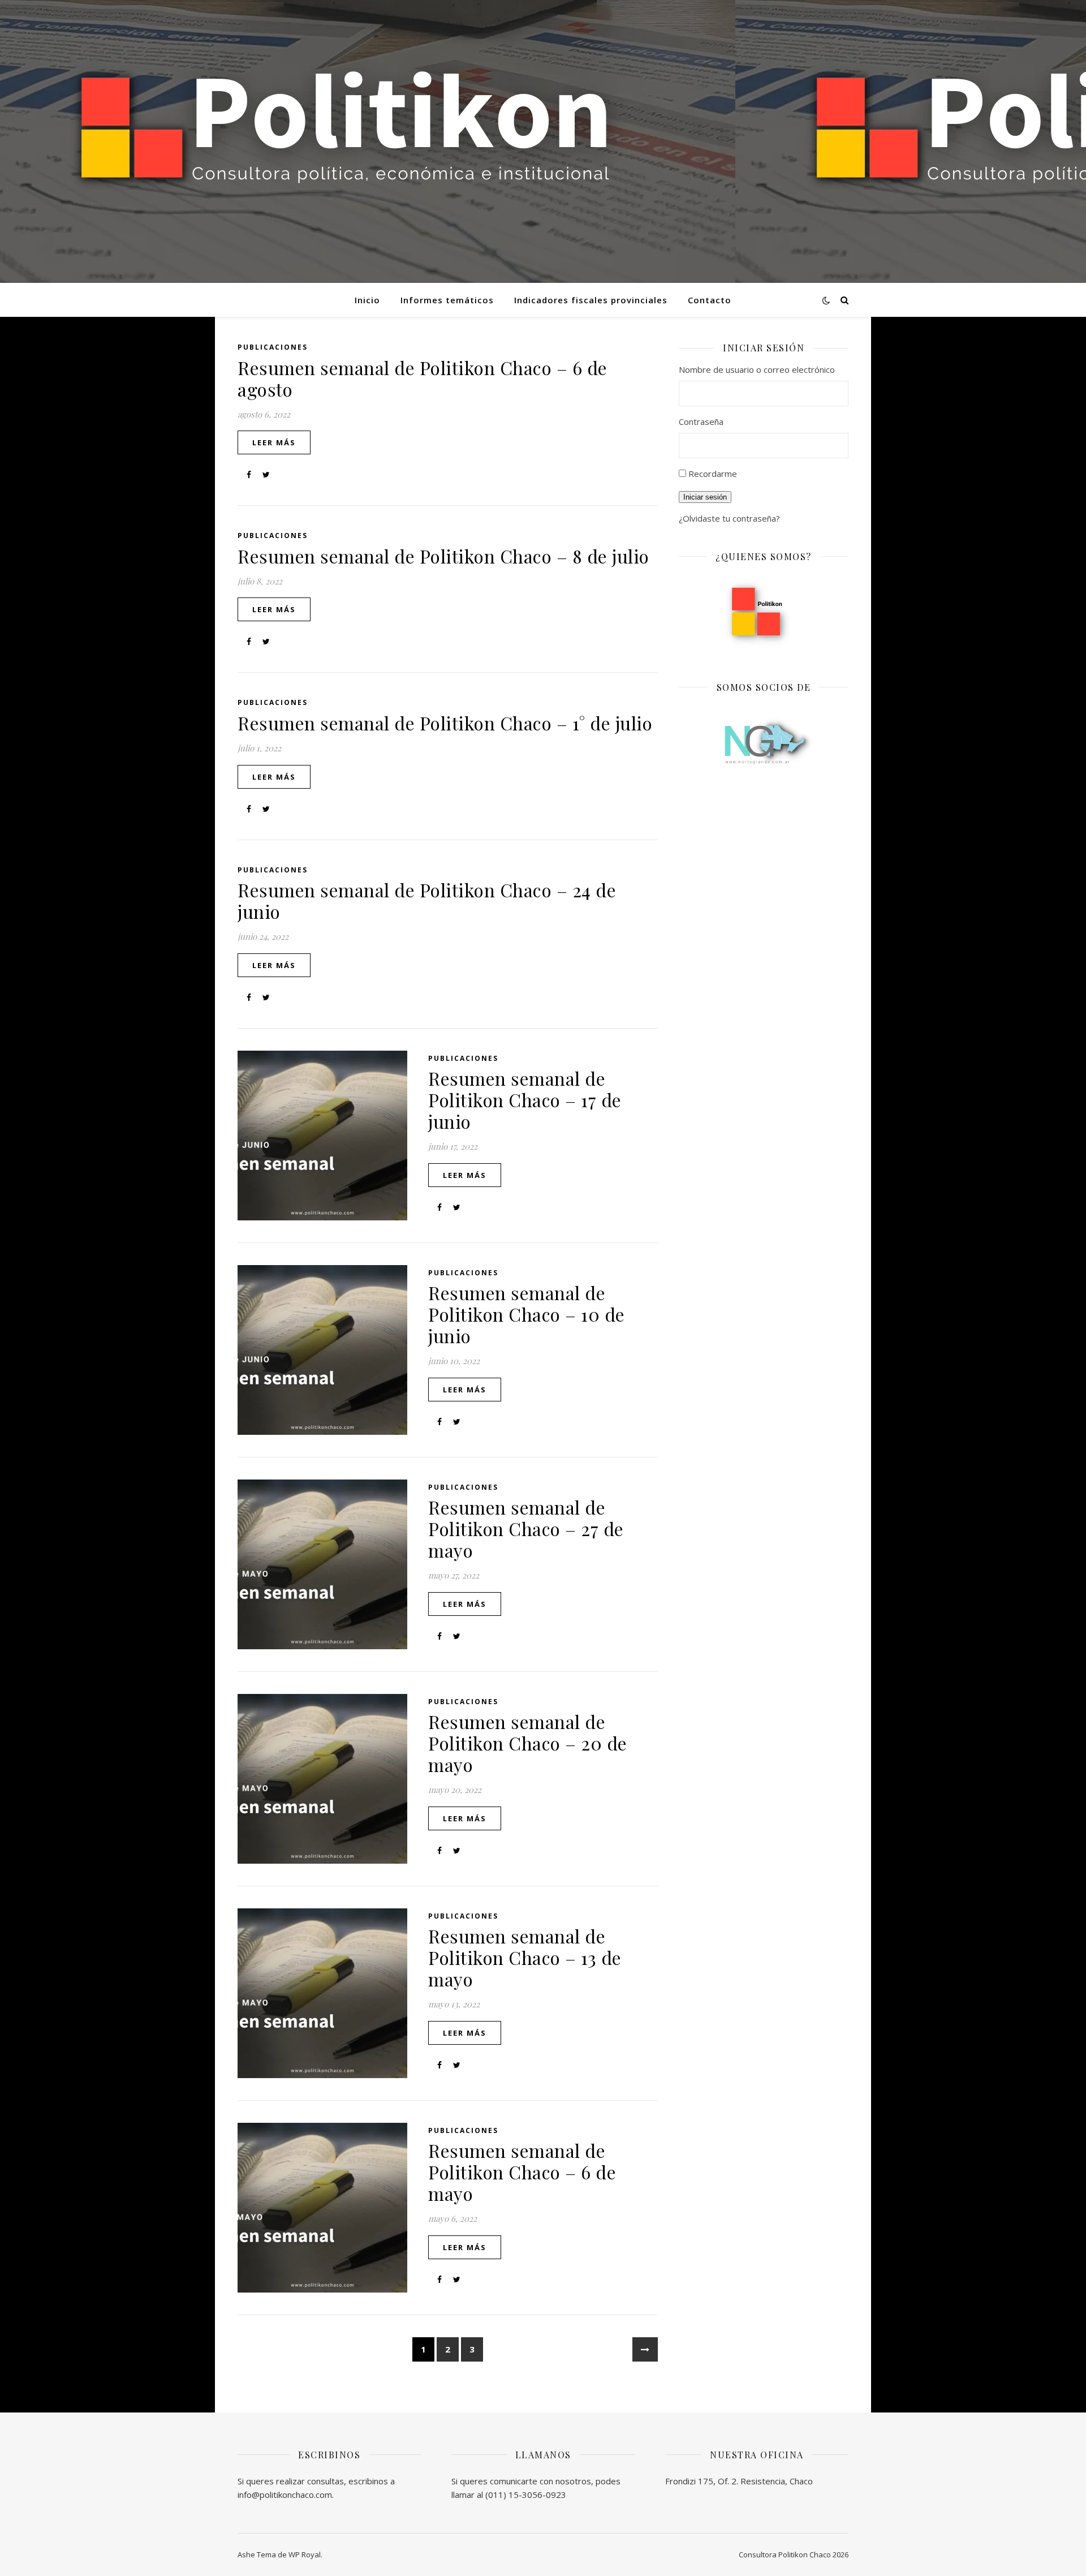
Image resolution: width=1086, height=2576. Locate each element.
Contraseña (701, 422)
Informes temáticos (447, 300)
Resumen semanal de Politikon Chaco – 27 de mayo (526, 1528)
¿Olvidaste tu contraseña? (729, 518)
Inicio (367, 300)
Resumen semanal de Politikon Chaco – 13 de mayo (525, 1957)
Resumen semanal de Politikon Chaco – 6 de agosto (423, 378)
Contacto (710, 300)
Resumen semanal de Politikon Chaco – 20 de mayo (528, 1743)
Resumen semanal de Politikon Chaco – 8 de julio (443, 556)
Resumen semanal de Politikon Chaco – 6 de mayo (522, 2172)
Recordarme (713, 474)
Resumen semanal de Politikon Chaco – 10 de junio (527, 1314)
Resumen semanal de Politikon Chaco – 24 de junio (427, 900)
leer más (274, 442)
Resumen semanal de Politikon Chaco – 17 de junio (525, 1100)
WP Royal (305, 2555)
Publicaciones (273, 347)
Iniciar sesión (705, 497)
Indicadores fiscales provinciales (591, 300)
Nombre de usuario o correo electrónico (757, 369)
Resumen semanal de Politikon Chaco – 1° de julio (445, 723)
